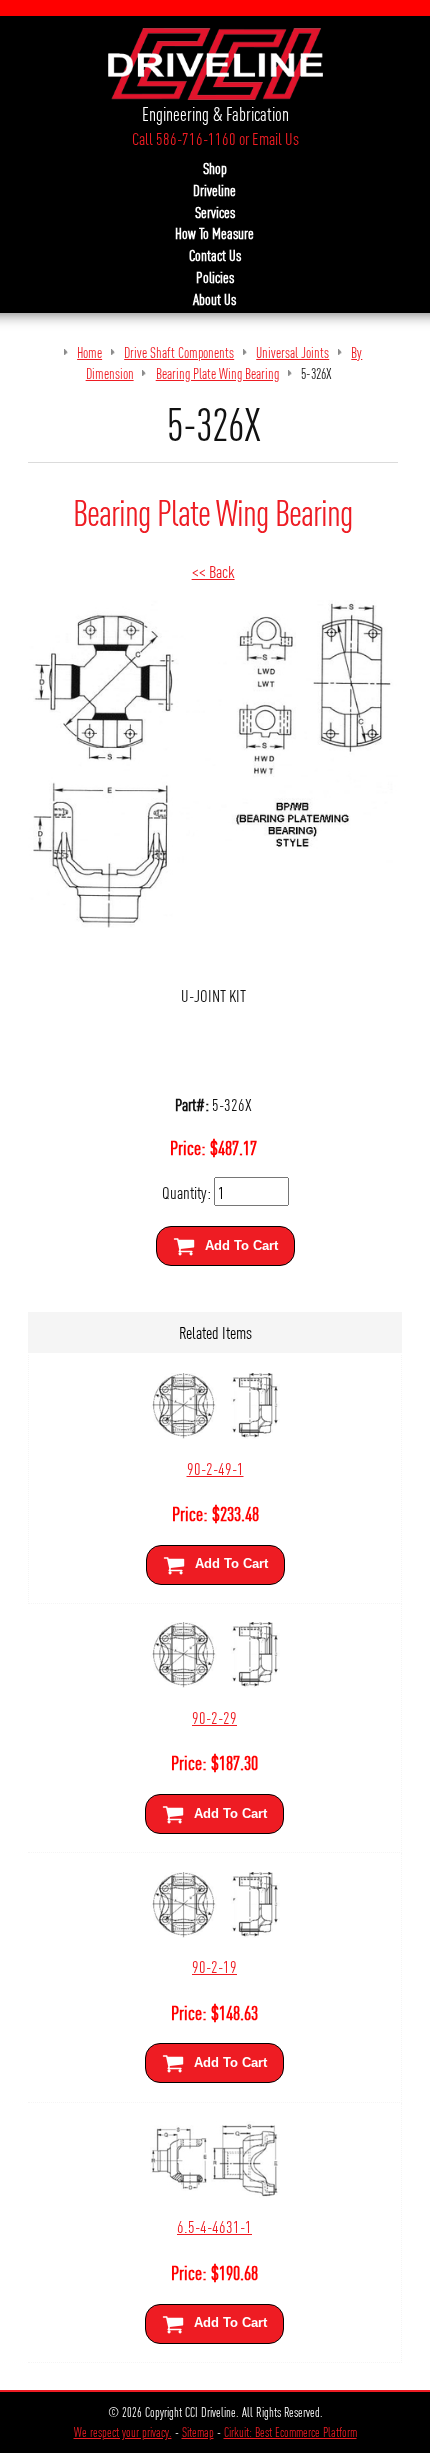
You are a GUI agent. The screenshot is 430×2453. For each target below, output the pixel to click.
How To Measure (214, 233)
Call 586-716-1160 (184, 138)
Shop (215, 168)
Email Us (275, 138)
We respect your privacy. (123, 2432)
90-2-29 (214, 1716)
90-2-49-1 (215, 1467)
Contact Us (215, 255)
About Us (214, 299)
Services (215, 212)
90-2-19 (214, 1965)
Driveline (214, 190)
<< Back (213, 570)
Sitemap (198, 2432)
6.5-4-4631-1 (214, 2225)
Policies (215, 277)
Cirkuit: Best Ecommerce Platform (290, 2432)
